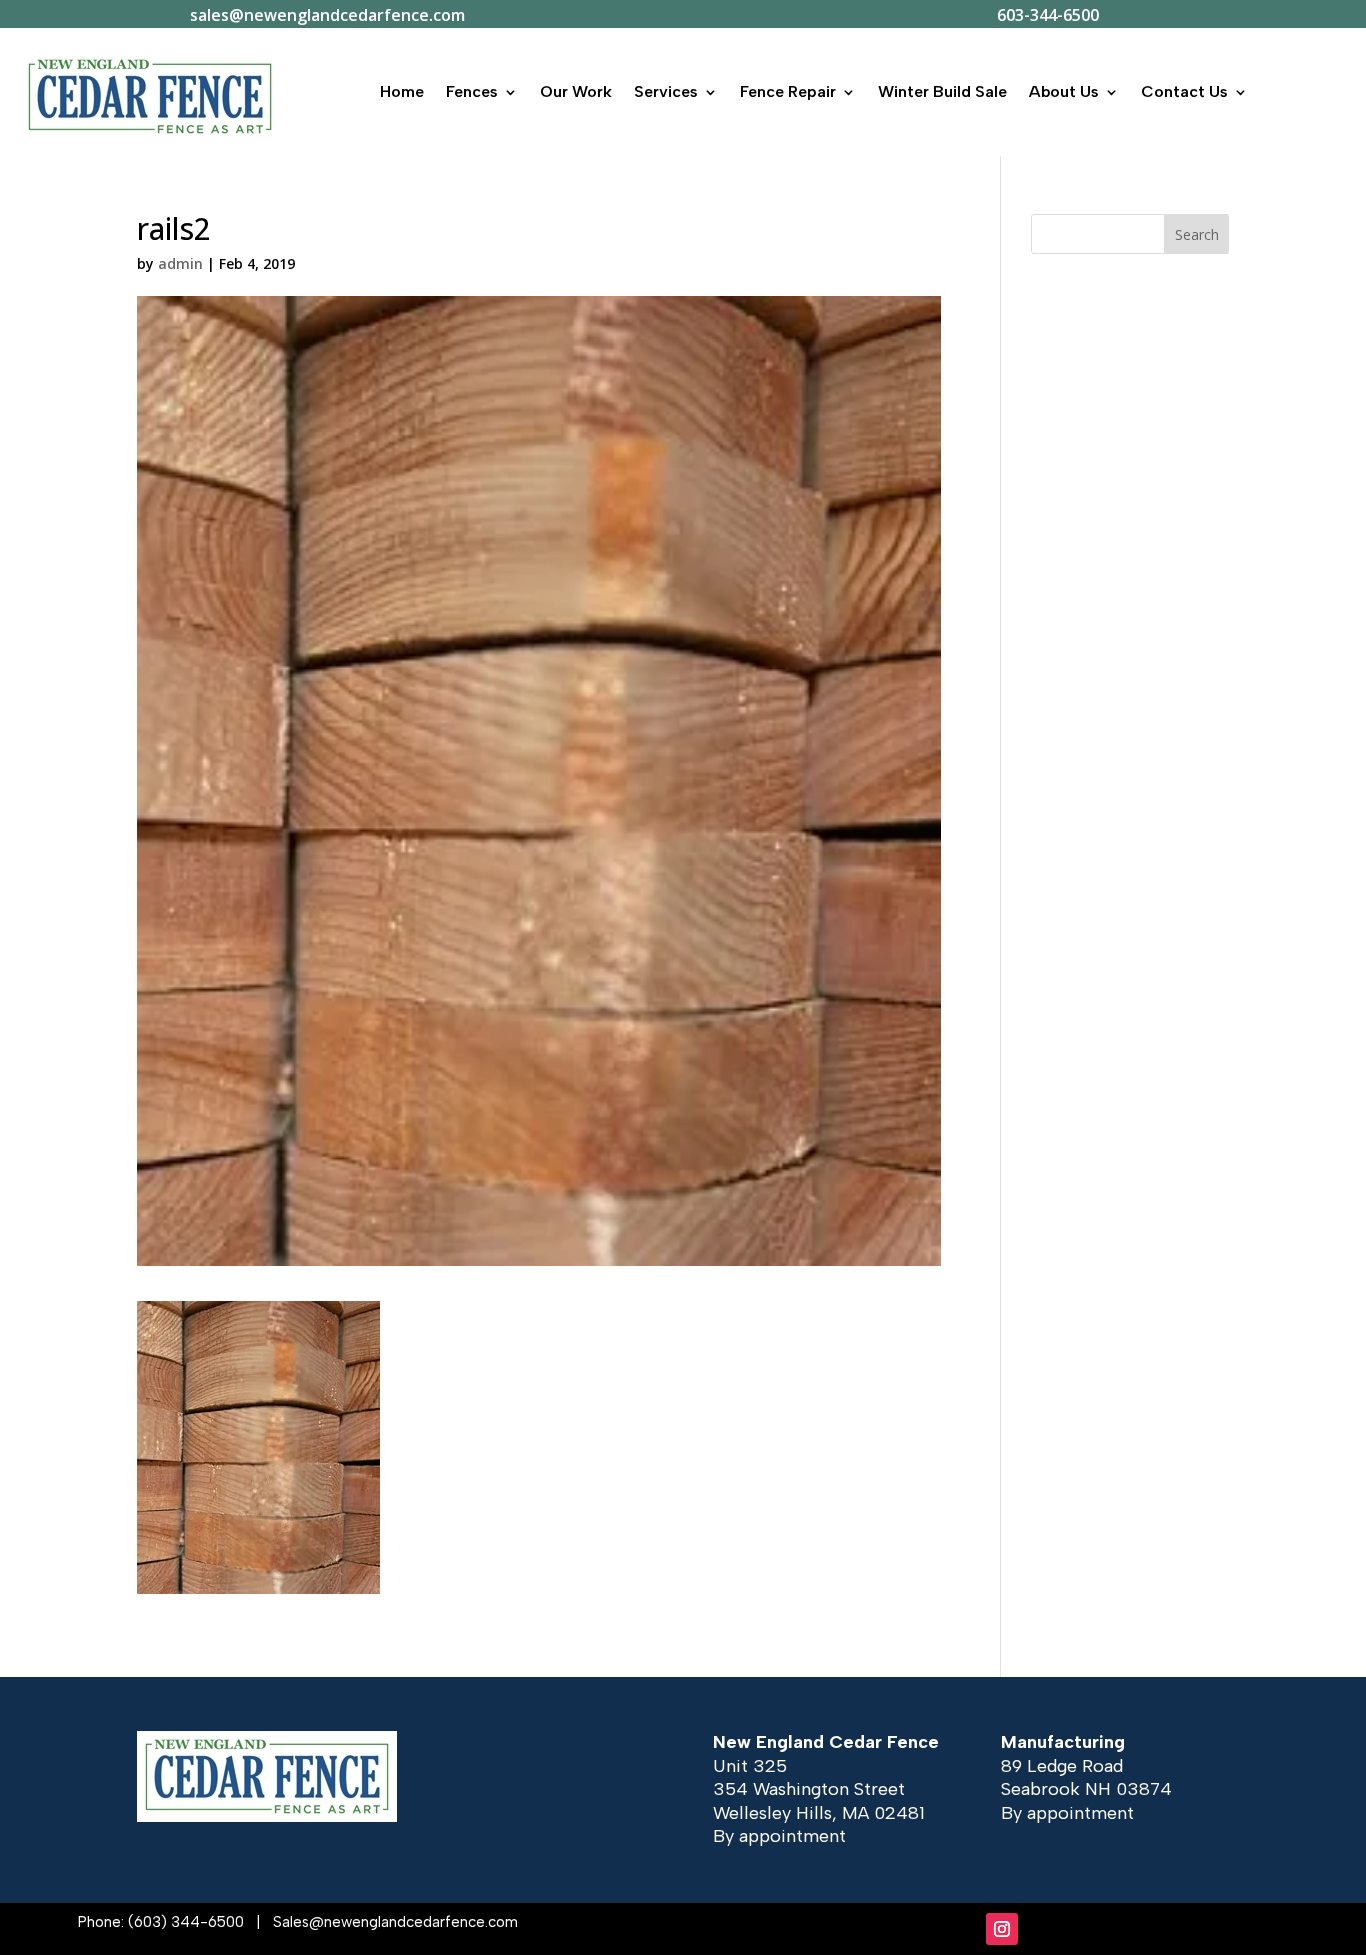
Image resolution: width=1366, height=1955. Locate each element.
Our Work (576, 91)
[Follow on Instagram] (1002, 1929)
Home (402, 91)
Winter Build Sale (942, 91)
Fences (472, 91)
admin (180, 263)
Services (666, 91)
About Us (1064, 91)
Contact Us (1184, 91)
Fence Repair (788, 91)
